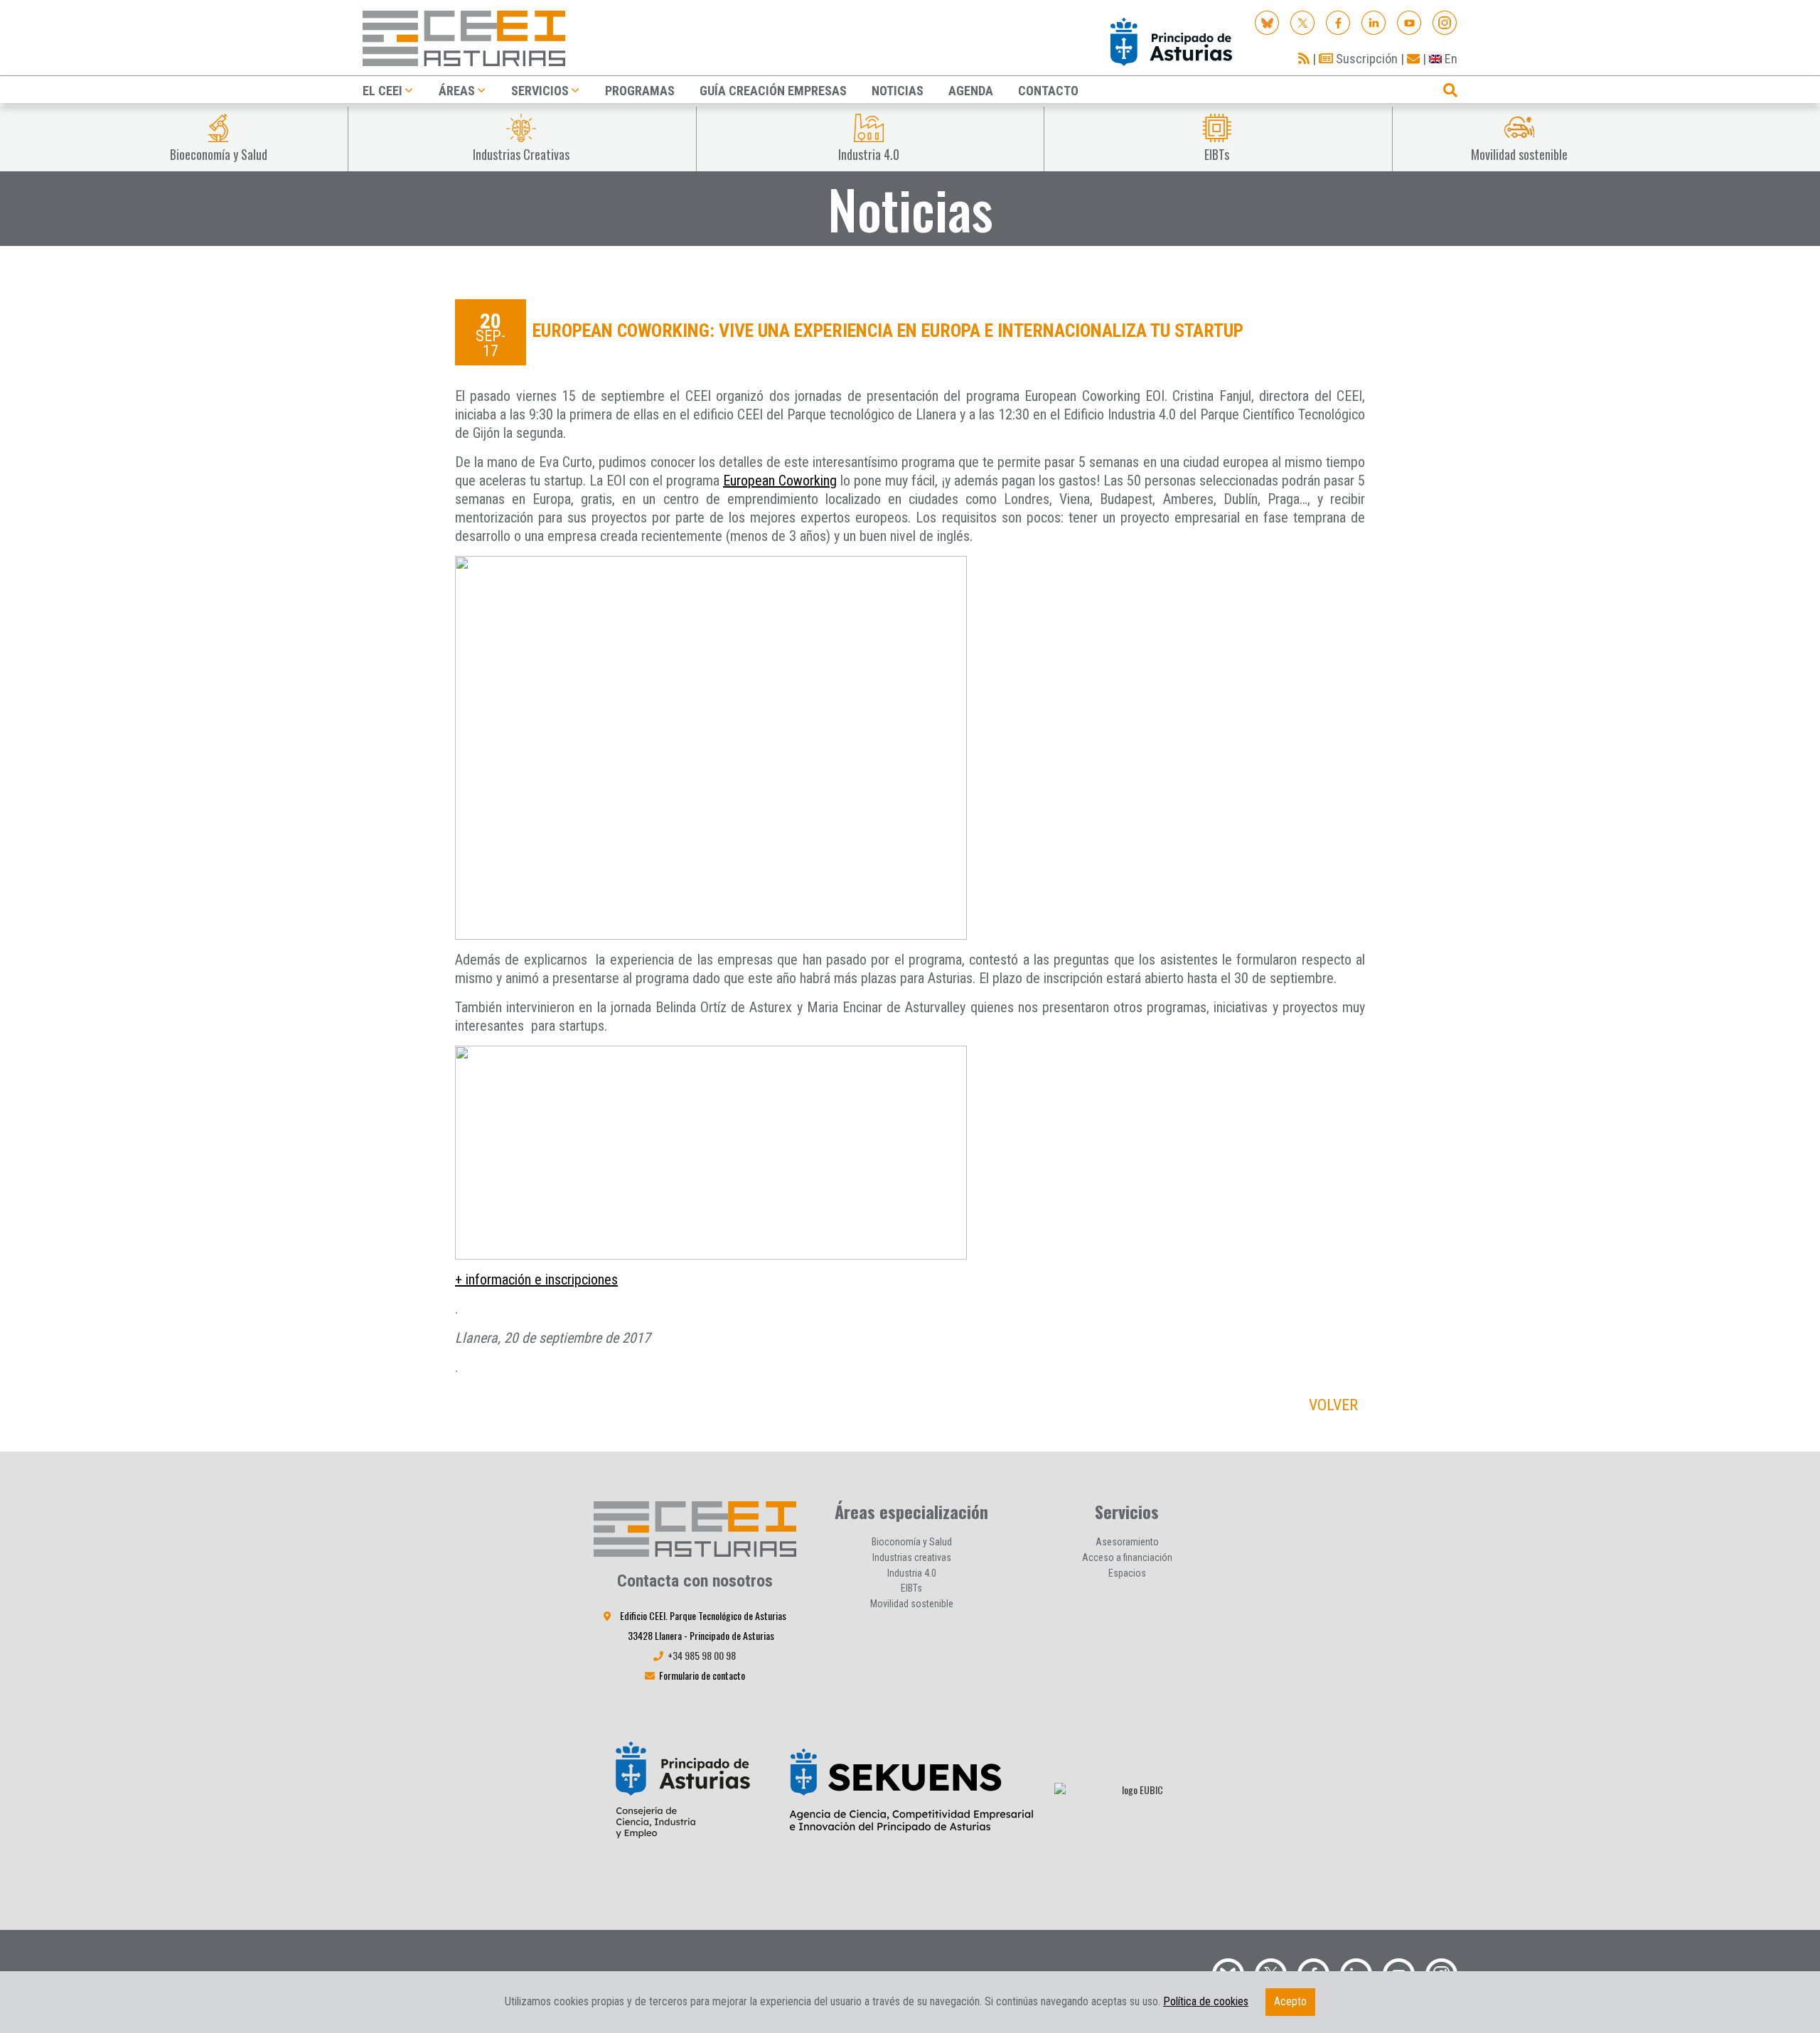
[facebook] (1338, 22)
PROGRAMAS (640, 91)
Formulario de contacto (702, 1675)
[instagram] (1445, 22)
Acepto (1290, 2001)
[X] (1303, 22)
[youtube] (1409, 22)
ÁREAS (457, 91)
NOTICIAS (898, 91)
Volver (1333, 1405)
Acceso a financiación (1127, 1557)
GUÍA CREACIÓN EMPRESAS (773, 91)
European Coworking (780, 481)
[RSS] (1304, 59)
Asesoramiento (1127, 1542)
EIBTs (911, 1588)
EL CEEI (382, 91)
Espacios (1127, 1573)
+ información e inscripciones (536, 1280)
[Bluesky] (1267, 22)
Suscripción (1365, 59)
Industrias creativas (912, 1557)
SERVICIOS (540, 91)
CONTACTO (1048, 91)
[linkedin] (1374, 22)
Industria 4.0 (912, 1573)
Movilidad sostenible (912, 1604)
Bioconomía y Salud (912, 1542)
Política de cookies (1206, 2001)
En (1450, 59)
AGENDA (971, 91)
